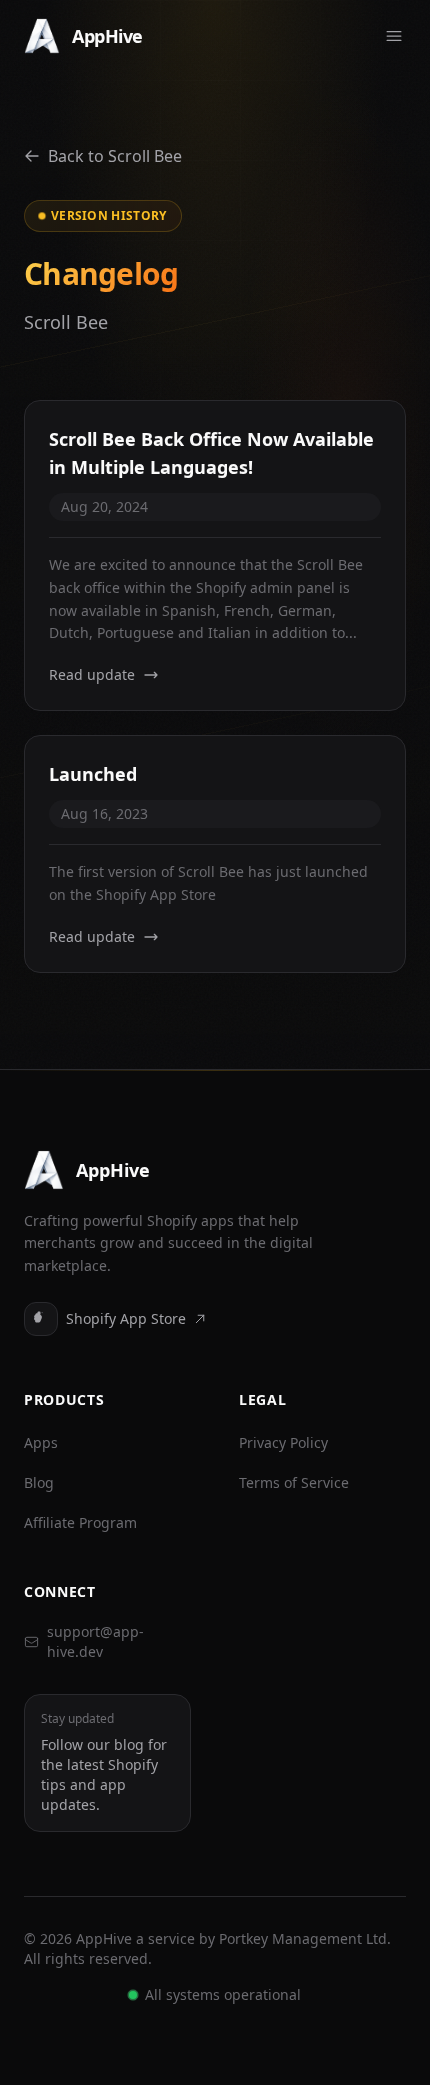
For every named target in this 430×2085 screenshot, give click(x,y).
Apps (41, 1442)
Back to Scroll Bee (115, 156)
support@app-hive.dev (95, 1641)
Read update (92, 674)
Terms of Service (294, 1482)
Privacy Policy (283, 1442)
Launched (93, 774)
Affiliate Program (80, 1522)
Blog (39, 1482)
